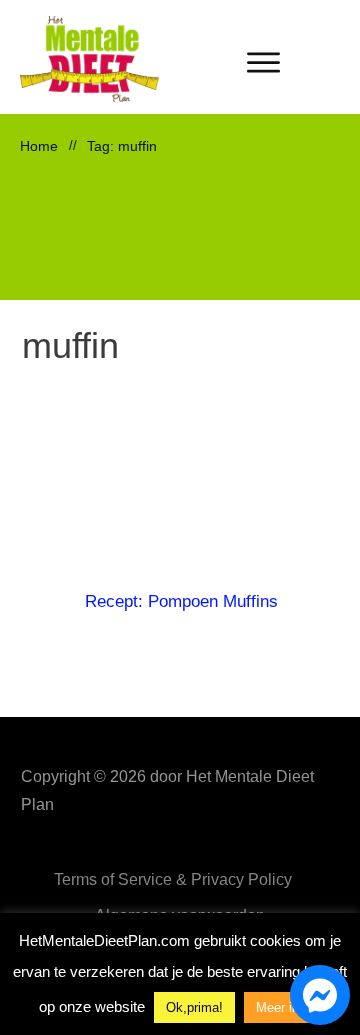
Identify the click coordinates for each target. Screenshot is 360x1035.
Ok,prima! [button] (194, 1007)
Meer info (283, 1007)
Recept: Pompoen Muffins (181, 601)
